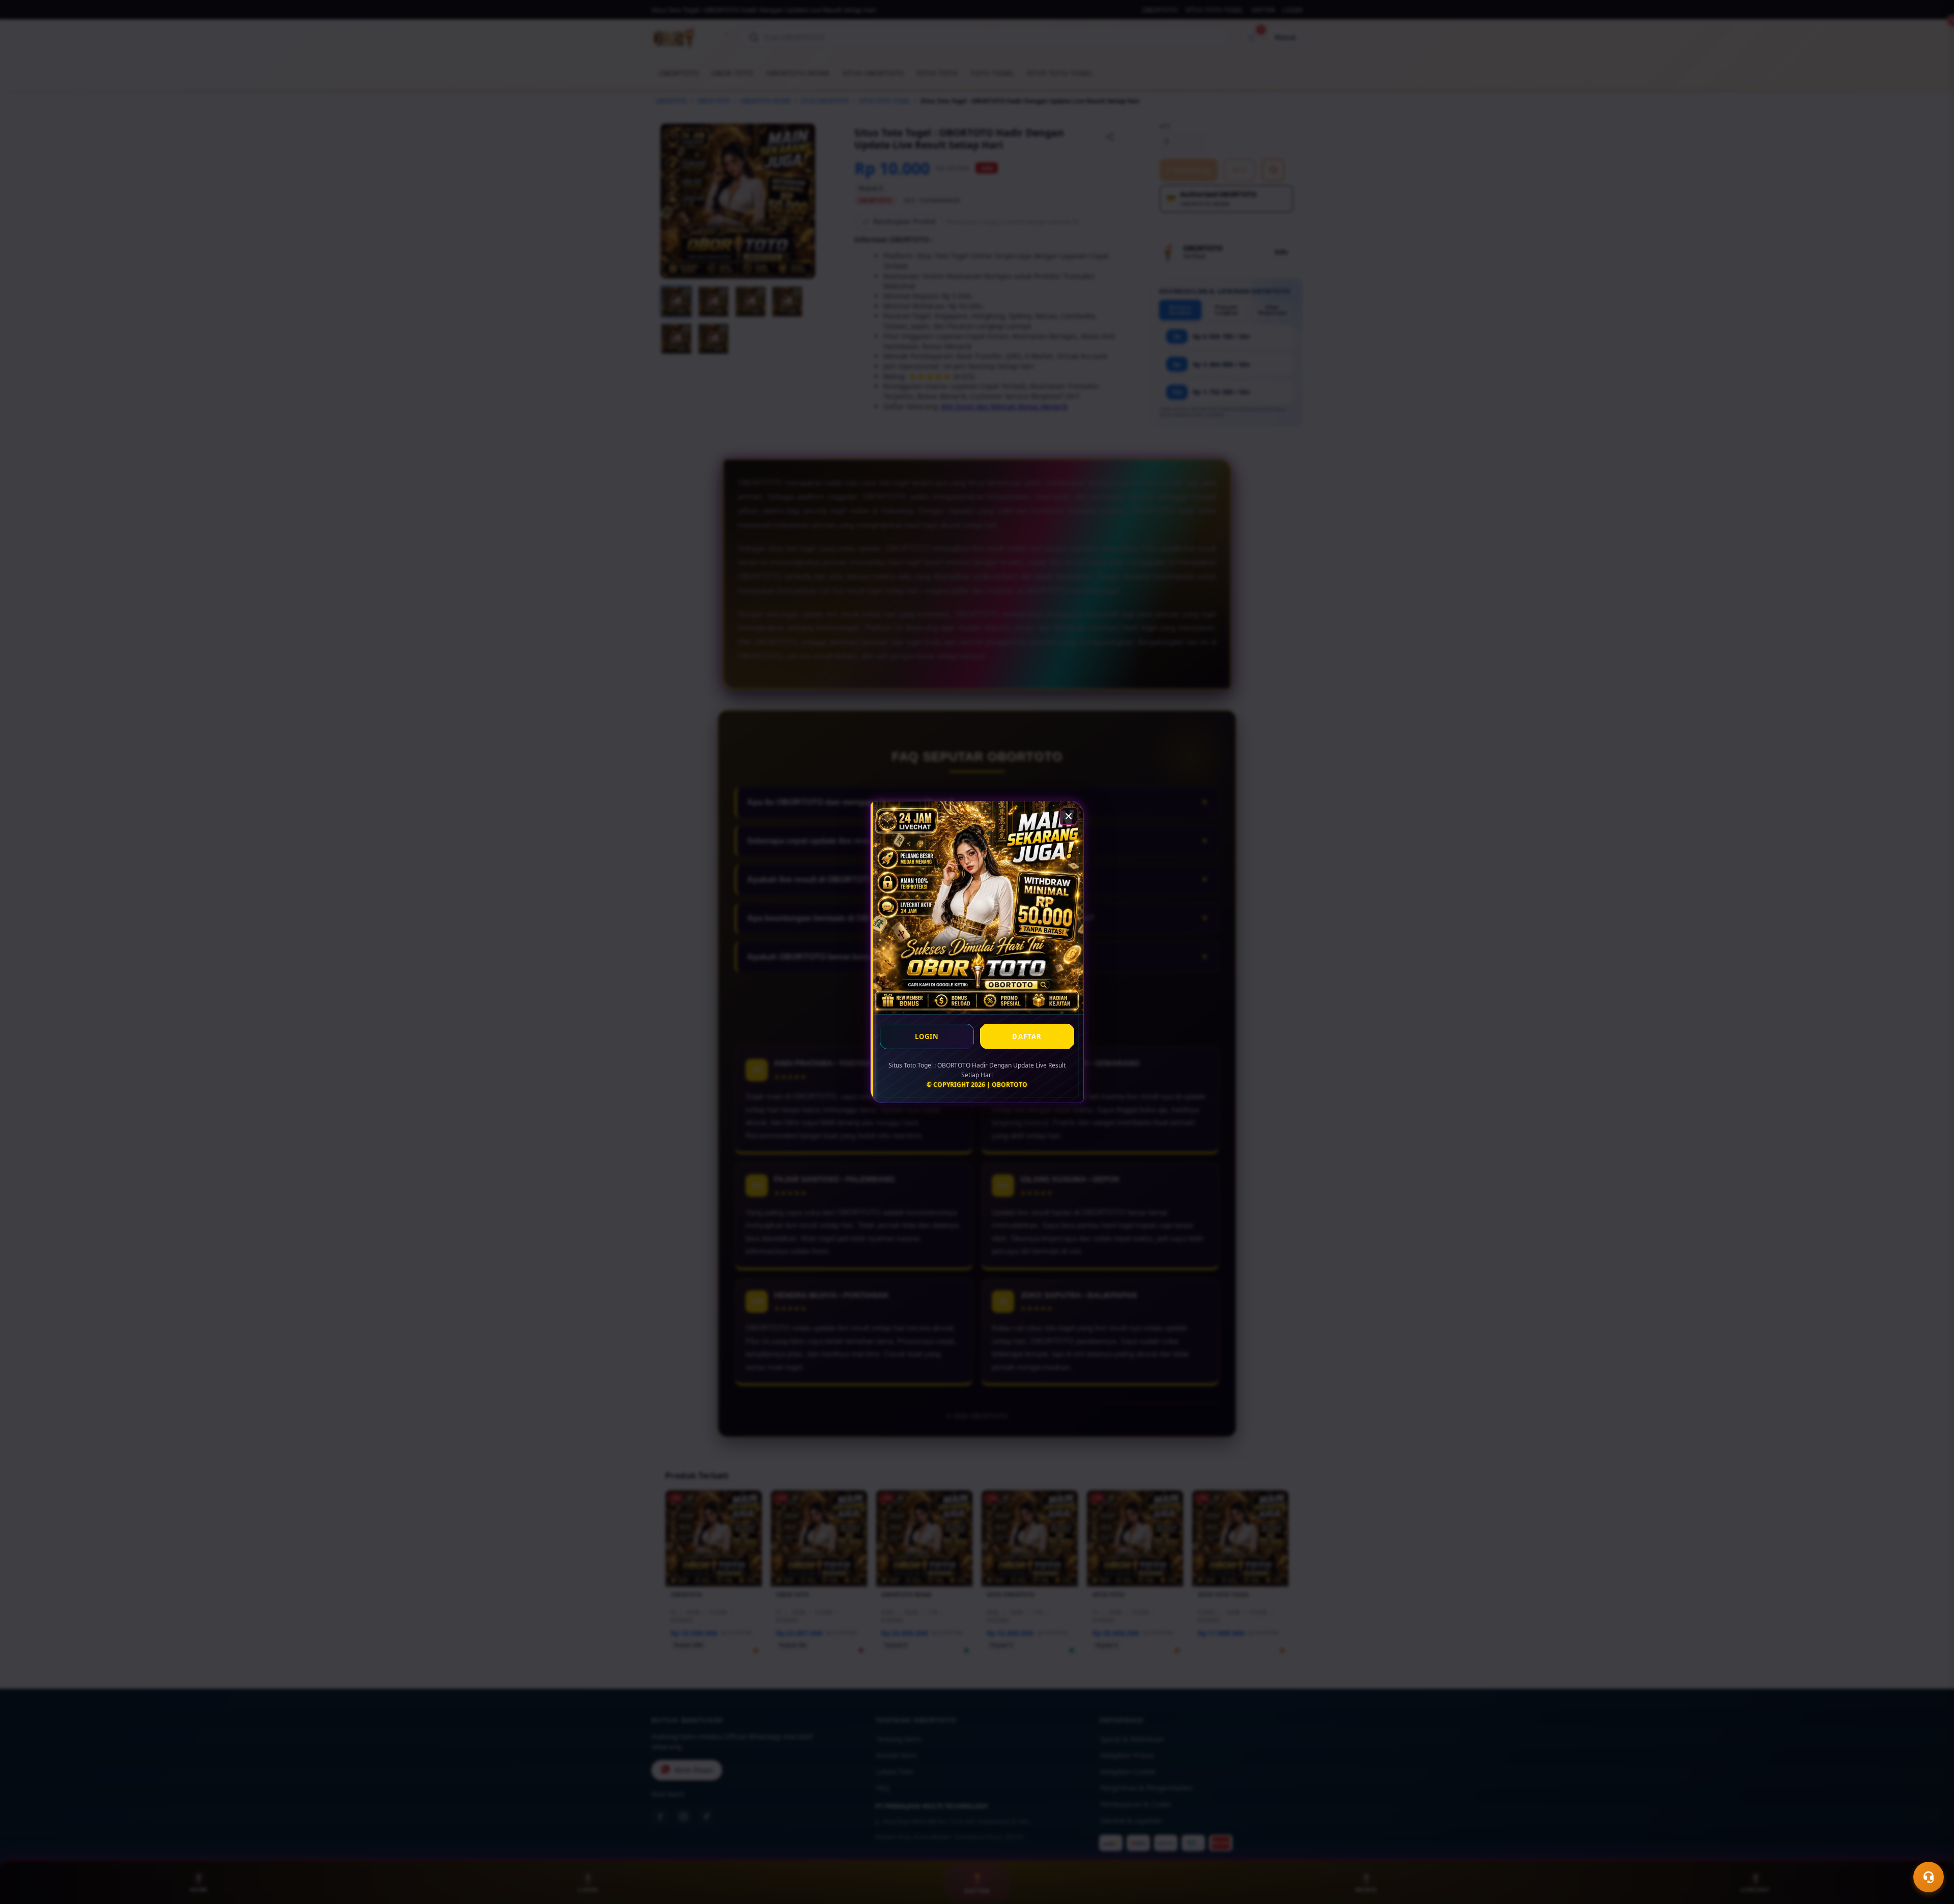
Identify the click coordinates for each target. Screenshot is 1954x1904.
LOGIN (927, 1036)
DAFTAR (1027, 1036)
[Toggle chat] (1929, 1877)
